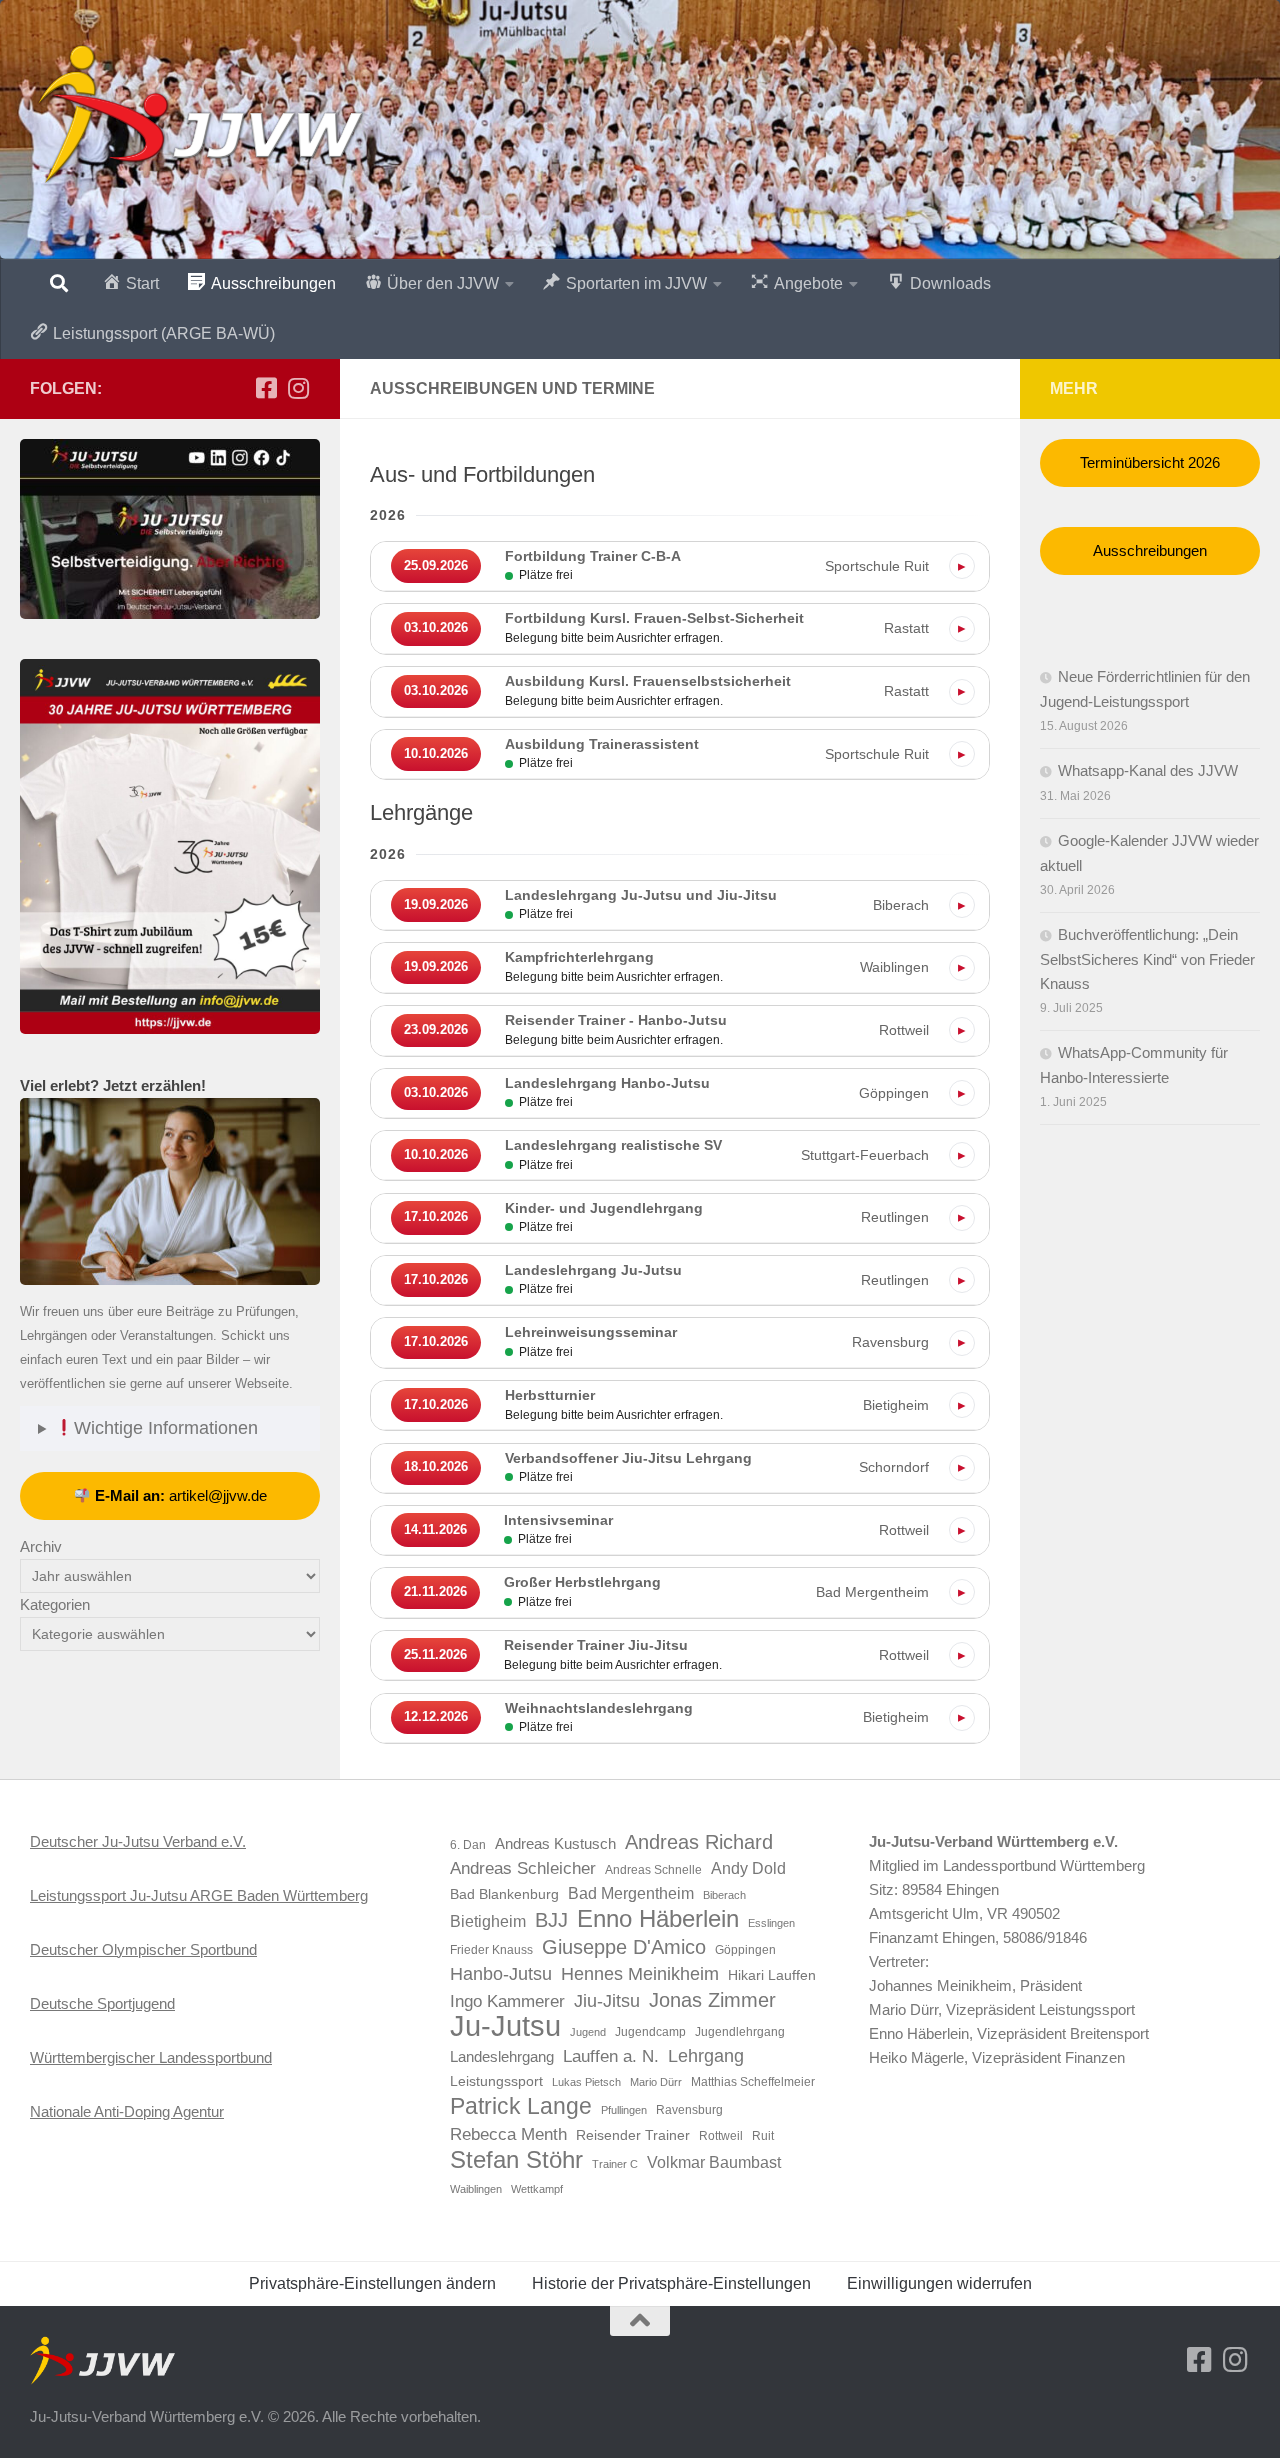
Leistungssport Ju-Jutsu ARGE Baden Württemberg (199, 1895)
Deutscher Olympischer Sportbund (143, 1949)
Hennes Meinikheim (640, 1974)
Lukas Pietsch (586, 2082)
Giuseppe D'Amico (624, 1947)
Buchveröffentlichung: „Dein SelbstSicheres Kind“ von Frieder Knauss (1147, 959)
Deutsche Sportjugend (102, 2003)
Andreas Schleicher (523, 1868)
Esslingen (771, 1923)
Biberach (724, 1895)
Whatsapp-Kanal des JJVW (1148, 770)
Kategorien (55, 1604)
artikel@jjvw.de (181, 1495)
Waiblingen (476, 2189)
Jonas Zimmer (712, 2000)
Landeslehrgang (502, 2057)
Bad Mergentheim (631, 1893)
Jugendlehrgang (740, 2032)
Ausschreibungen (1150, 550)
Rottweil (721, 2136)
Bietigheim (488, 1921)
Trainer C (615, 2164)
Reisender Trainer (633, 2135)
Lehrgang (706, 2056)
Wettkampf (537, 2189)
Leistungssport (496, 2081)
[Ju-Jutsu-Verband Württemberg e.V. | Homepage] (198, 115)
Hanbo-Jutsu (501, 1974)
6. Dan (468, 1845)
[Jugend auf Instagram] (298, 388)
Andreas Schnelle (653, 1870)
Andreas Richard (699, 1841)
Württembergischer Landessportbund (151, 2057)
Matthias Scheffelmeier (753, 2082)
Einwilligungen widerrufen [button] (939, 2283)
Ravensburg (689, 2110)
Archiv (41, 1546)
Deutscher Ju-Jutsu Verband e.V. (138, 1841)
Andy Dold (748, 1868)
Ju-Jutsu (505, 2026)
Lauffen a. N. (611, 2056)
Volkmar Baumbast (714, 2162)
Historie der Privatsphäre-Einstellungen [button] (671, 2283)
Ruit (763, 2136)
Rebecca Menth (508, 2134)
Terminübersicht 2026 (1150, 462)
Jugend (588, 2032)
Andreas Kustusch (555, 1844)
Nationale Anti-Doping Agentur (127, 2111)
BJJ (551, 1920)
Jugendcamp (650, 2032)
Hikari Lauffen (772, 1975)
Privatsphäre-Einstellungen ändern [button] (372, 2283)
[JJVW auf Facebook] (266, 388)
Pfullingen (624, 2110)
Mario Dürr (656, 2082)
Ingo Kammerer (507, 2001)
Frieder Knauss (491, 1950)
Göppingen (745, 1950)
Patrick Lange (521, 2106)
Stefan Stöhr (516, 2160)
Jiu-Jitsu (607, 2001)
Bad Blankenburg (504, 1894)
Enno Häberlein (658, 1919)
